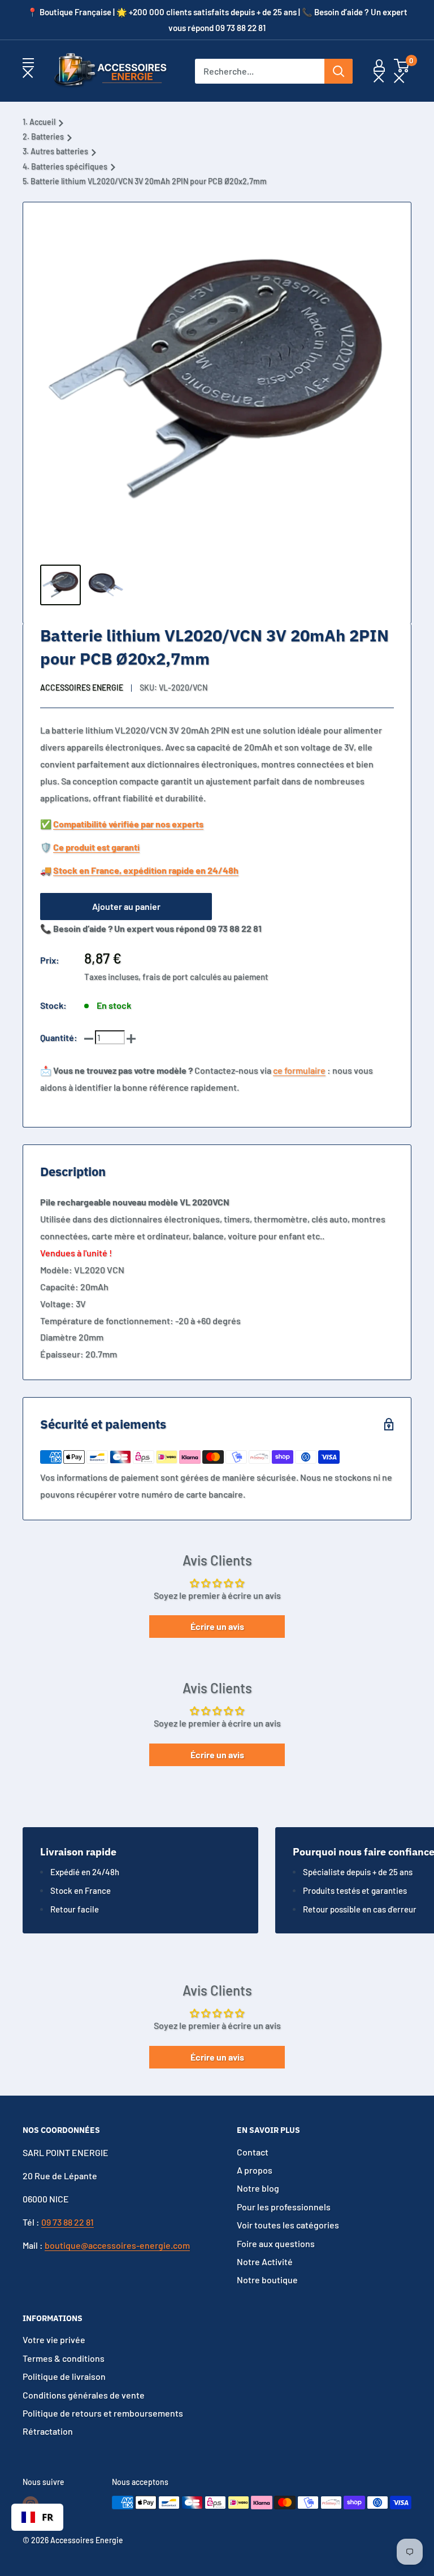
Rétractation (48, 2431)
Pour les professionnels (284, 2207)
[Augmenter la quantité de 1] (131, 1038)
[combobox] (37, 2517)
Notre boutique (267, 2280)
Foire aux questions (276, 2243)
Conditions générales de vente (84, 2395)
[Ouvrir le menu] (28, 68)
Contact (253, 2152)
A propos (255, 2170)
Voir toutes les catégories (288, 2225)
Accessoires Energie (82, 688)
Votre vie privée (54, 2339)
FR (47, 2517)
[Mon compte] (379, 71)
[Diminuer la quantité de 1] (89, 1038)
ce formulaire (299, 1070)
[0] (402, 71)
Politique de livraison (64, 2376)
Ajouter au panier (126, 906)
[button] (402, 71)
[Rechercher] (338, 71)
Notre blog (258, 2188)
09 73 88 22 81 (68, 2222)
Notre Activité (265, 2261)
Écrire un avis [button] (217, 1626)
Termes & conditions (64, 2358)
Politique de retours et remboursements (103, 2413)
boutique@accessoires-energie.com (117, 2245)
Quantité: (59, 1037)
